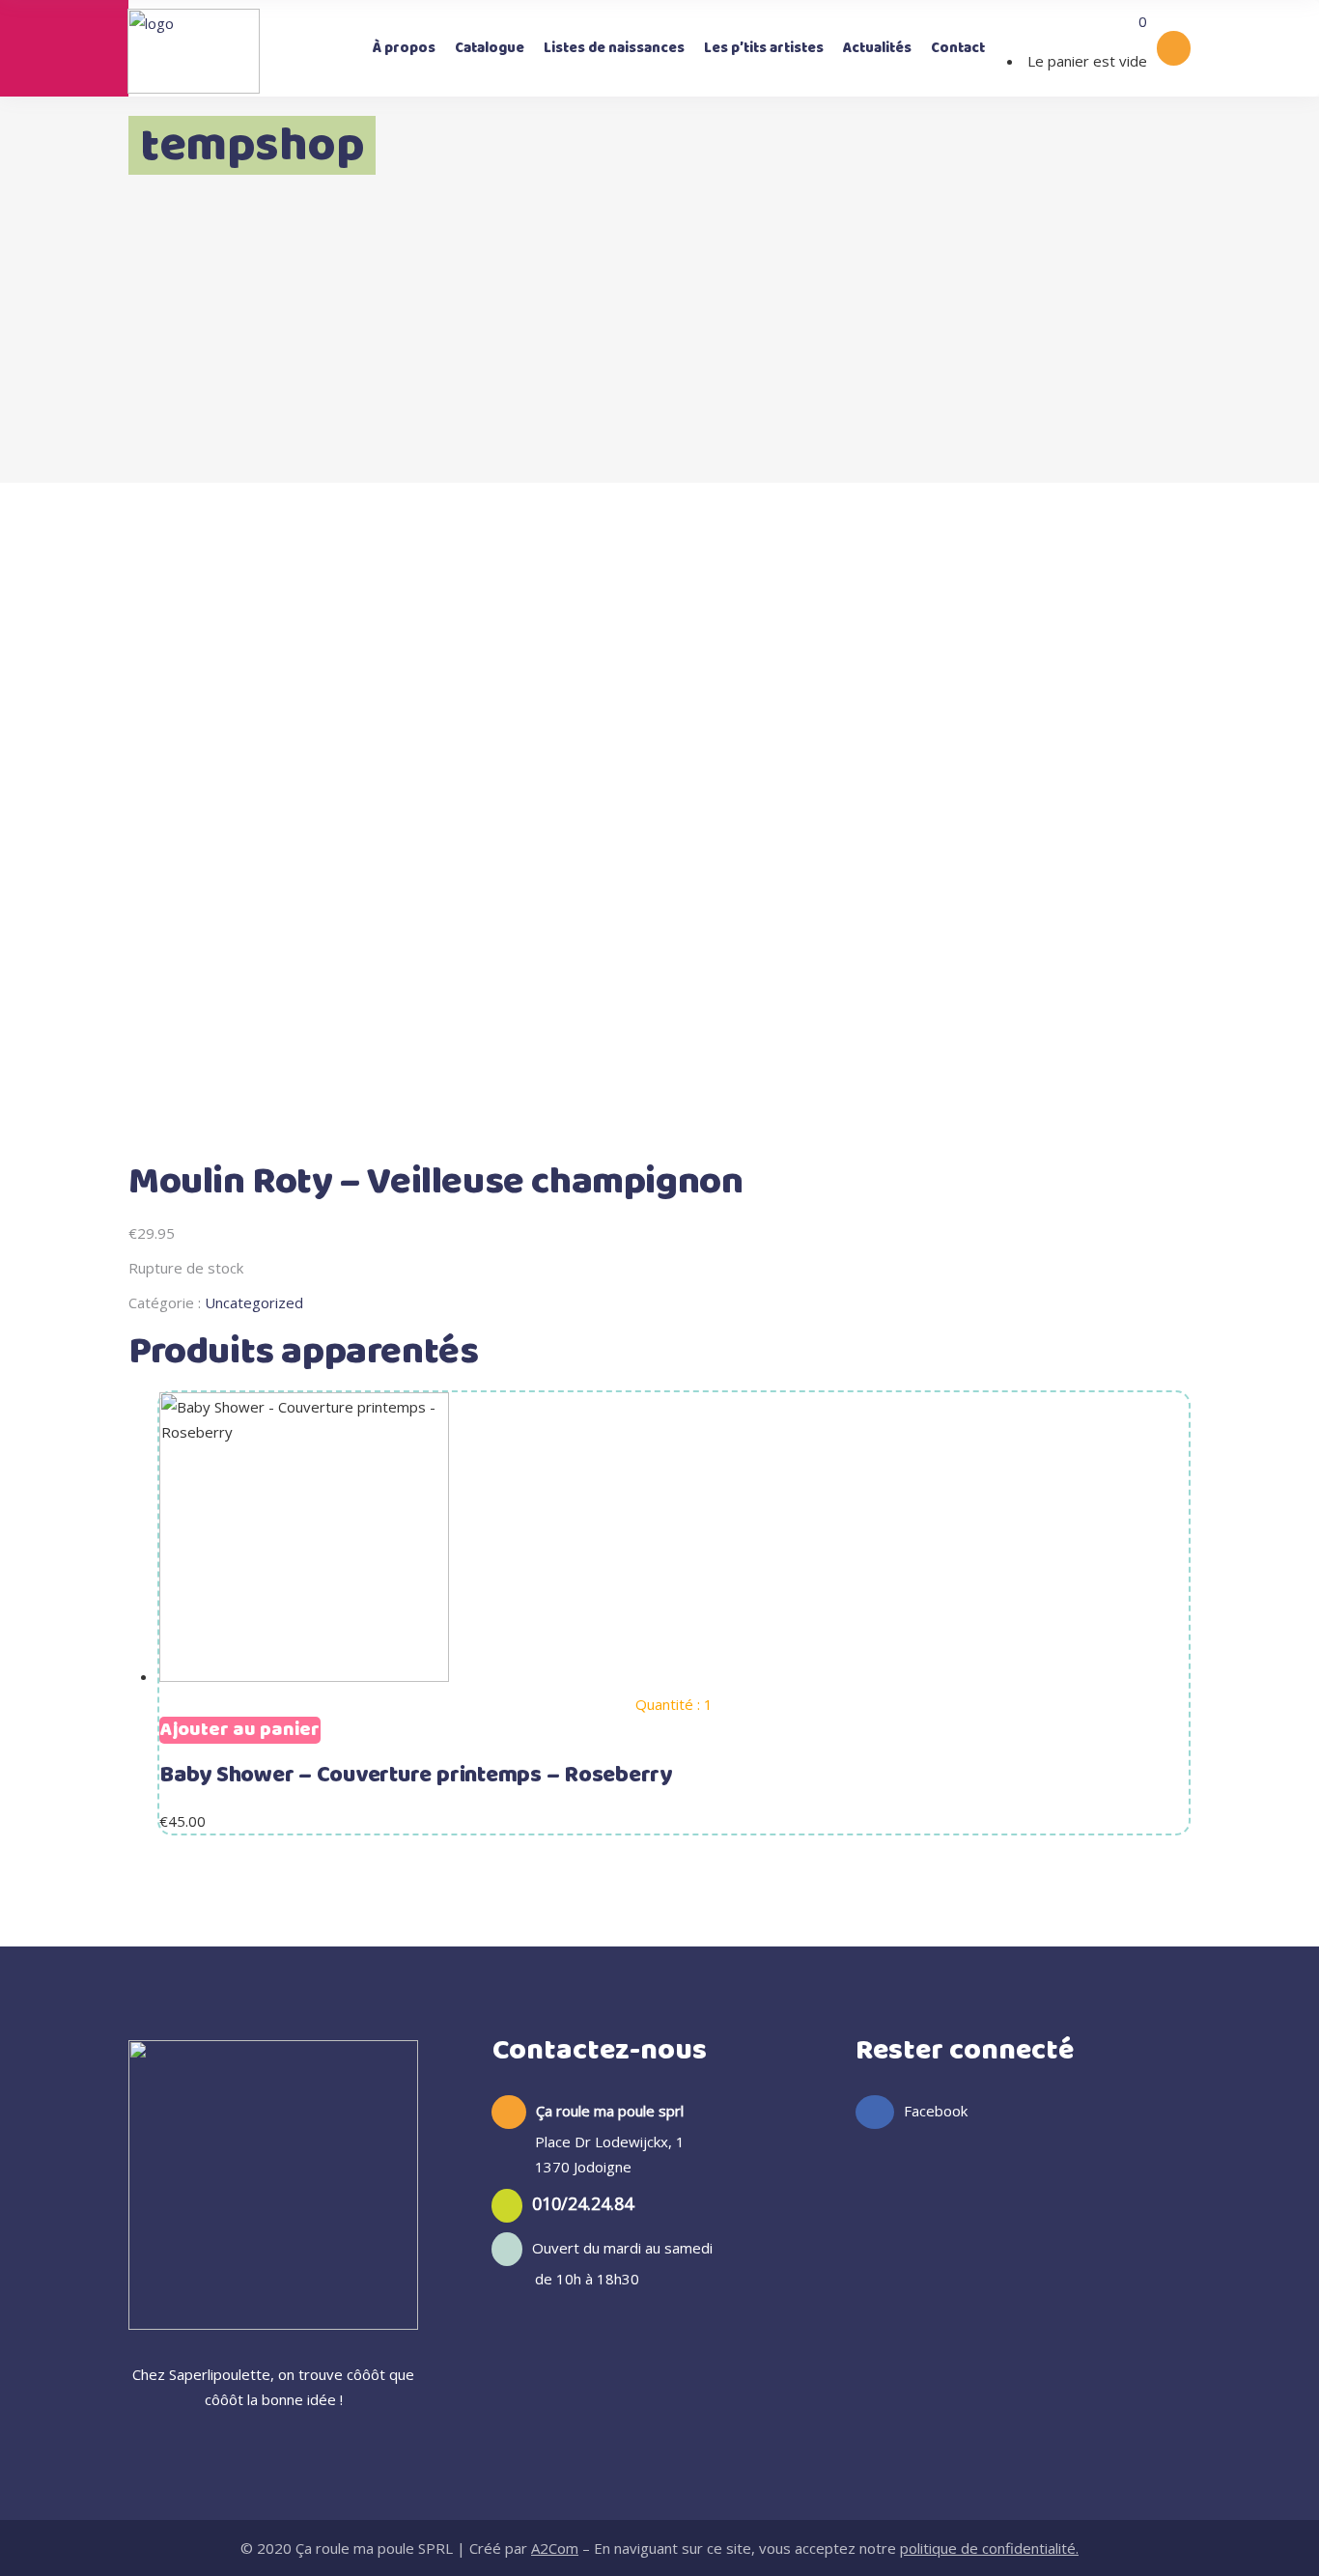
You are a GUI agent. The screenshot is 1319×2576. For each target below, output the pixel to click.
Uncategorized (254, 1302)
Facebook (936, 2111)
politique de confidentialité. (989, 2548)
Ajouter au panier (240, 1730)
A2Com (555, 2548)
